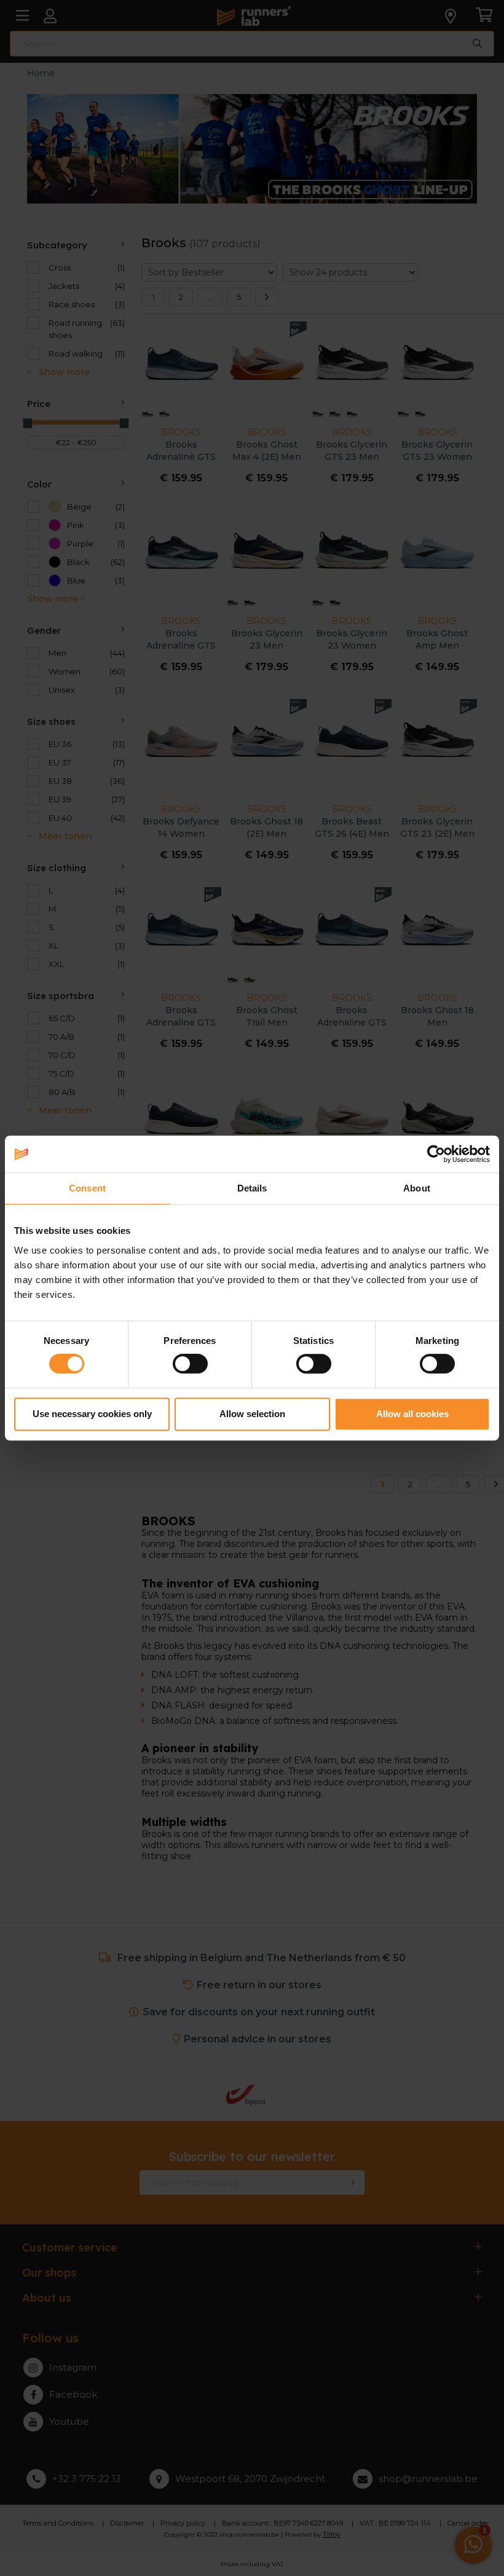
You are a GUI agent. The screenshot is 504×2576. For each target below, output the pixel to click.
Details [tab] (252, 1188)
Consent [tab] (87, 1188)
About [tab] (417, 1188)
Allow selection (252, 1414)
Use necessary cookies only (92, 1414)
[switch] (190, 1364)
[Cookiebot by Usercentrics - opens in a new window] (436, 1154)
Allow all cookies (412, 1414)
